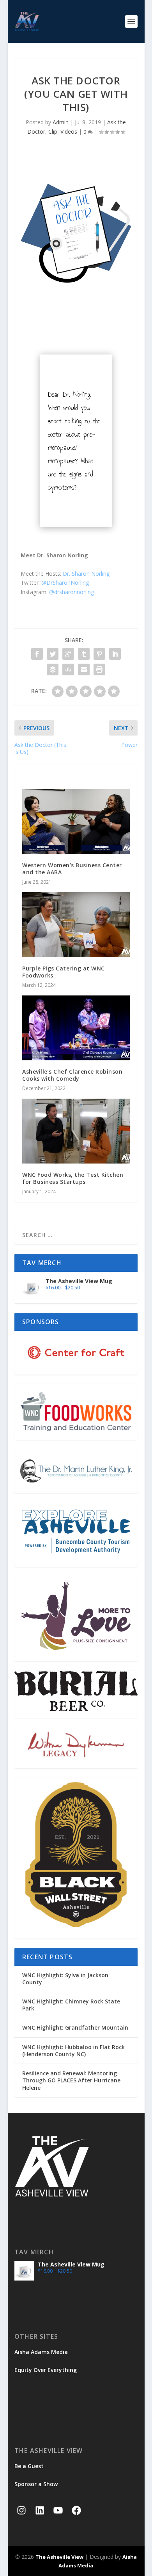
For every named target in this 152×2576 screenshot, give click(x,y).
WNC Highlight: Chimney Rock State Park (71, 2005)
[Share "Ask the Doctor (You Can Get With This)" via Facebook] (37, 654)
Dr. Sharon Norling (86, 574)
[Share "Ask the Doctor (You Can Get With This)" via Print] (99, 670)
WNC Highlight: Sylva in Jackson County (65, 1979)
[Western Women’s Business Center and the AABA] (76, 822)
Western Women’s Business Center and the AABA (72, 869)
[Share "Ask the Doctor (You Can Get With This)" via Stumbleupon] (68, 670)
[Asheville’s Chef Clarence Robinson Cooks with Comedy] (76, 1028)
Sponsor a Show (36, 2484)
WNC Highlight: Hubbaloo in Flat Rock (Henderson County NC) (73, 2051)
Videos (69, 132)
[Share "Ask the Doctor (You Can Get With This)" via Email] (84, 670)
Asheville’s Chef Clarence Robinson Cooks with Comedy (72, 1075)
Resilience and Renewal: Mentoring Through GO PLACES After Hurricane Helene (71, 2080)
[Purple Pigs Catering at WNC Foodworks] (76, 925)
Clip (53, 132)
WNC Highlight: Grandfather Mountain (75, 2027)
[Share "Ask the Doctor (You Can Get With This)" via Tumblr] (84, 654)
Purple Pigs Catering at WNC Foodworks (64, 972)
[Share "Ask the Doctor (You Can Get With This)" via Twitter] (53, 654)
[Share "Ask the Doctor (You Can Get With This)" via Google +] (68, 654)
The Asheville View (59, 2557)
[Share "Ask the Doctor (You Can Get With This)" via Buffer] (53, 670)
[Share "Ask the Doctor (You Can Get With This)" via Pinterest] (99, 654)
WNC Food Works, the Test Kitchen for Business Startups (73, 1178)
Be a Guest (29, 2466)
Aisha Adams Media (41, 2352)
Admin (61, 122)
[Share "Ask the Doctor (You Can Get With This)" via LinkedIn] (115, 654)
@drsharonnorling (72, 592)
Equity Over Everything (46, 2370)
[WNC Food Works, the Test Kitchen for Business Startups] (76, 1131)
